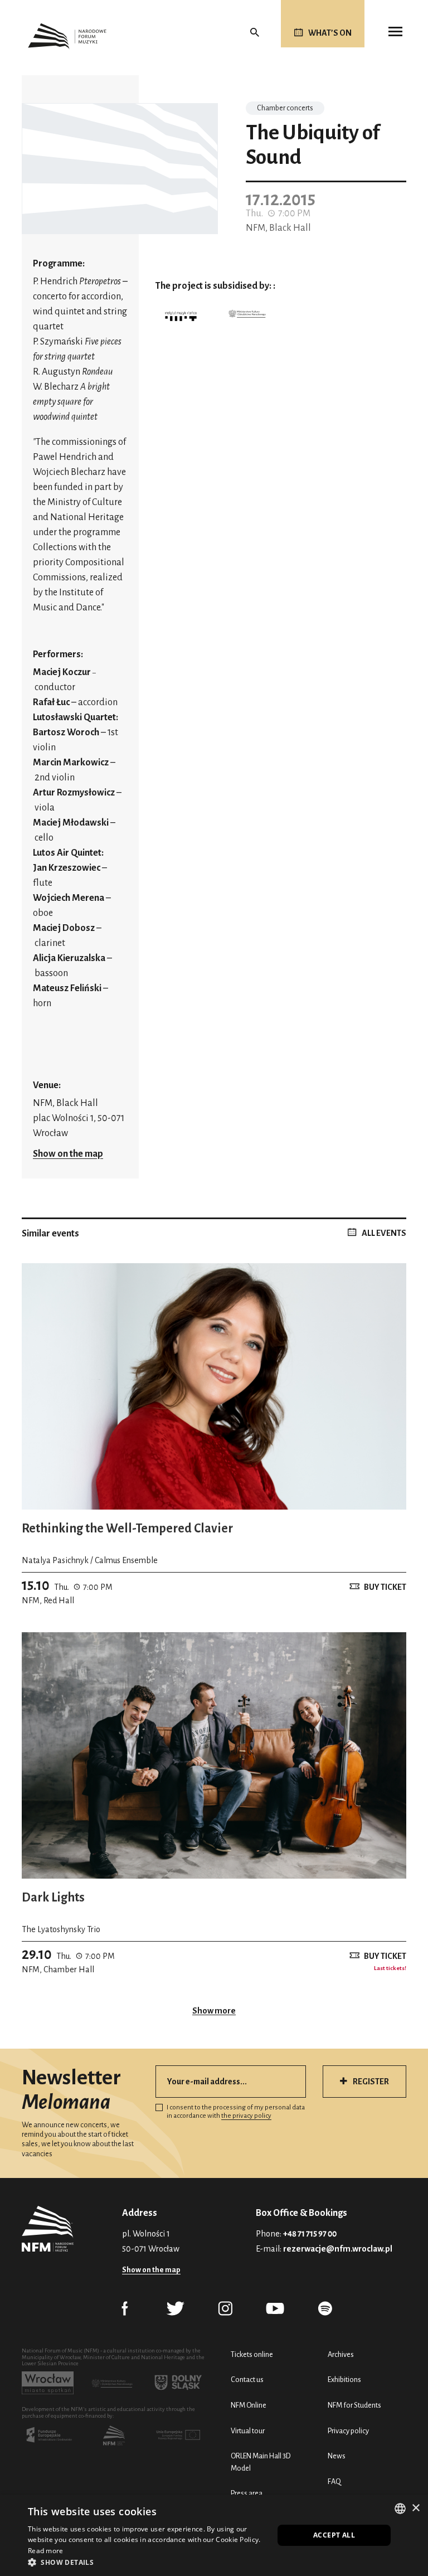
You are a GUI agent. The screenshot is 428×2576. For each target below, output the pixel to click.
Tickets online (252, 2354)
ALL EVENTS (384, 1233)
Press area (247, 2493)
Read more (46, 2551)
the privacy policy (246, 2116)
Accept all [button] (334, 2535)
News (337, 2456)
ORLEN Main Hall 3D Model (261, 2462)
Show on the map (68, 1154)
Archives (341, 2354)
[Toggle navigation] (395, 32)
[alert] (214, 2535)
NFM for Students (354, 2405)
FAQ (334, 2482)
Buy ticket (385, 1587)
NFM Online (249, 2405)
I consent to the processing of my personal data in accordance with (236, 2112)
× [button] (415, 2508)
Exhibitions (344, 2379)
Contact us (247, 2379)
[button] (147, 2562)
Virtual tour (248, 2431)
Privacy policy (348, 2431)
